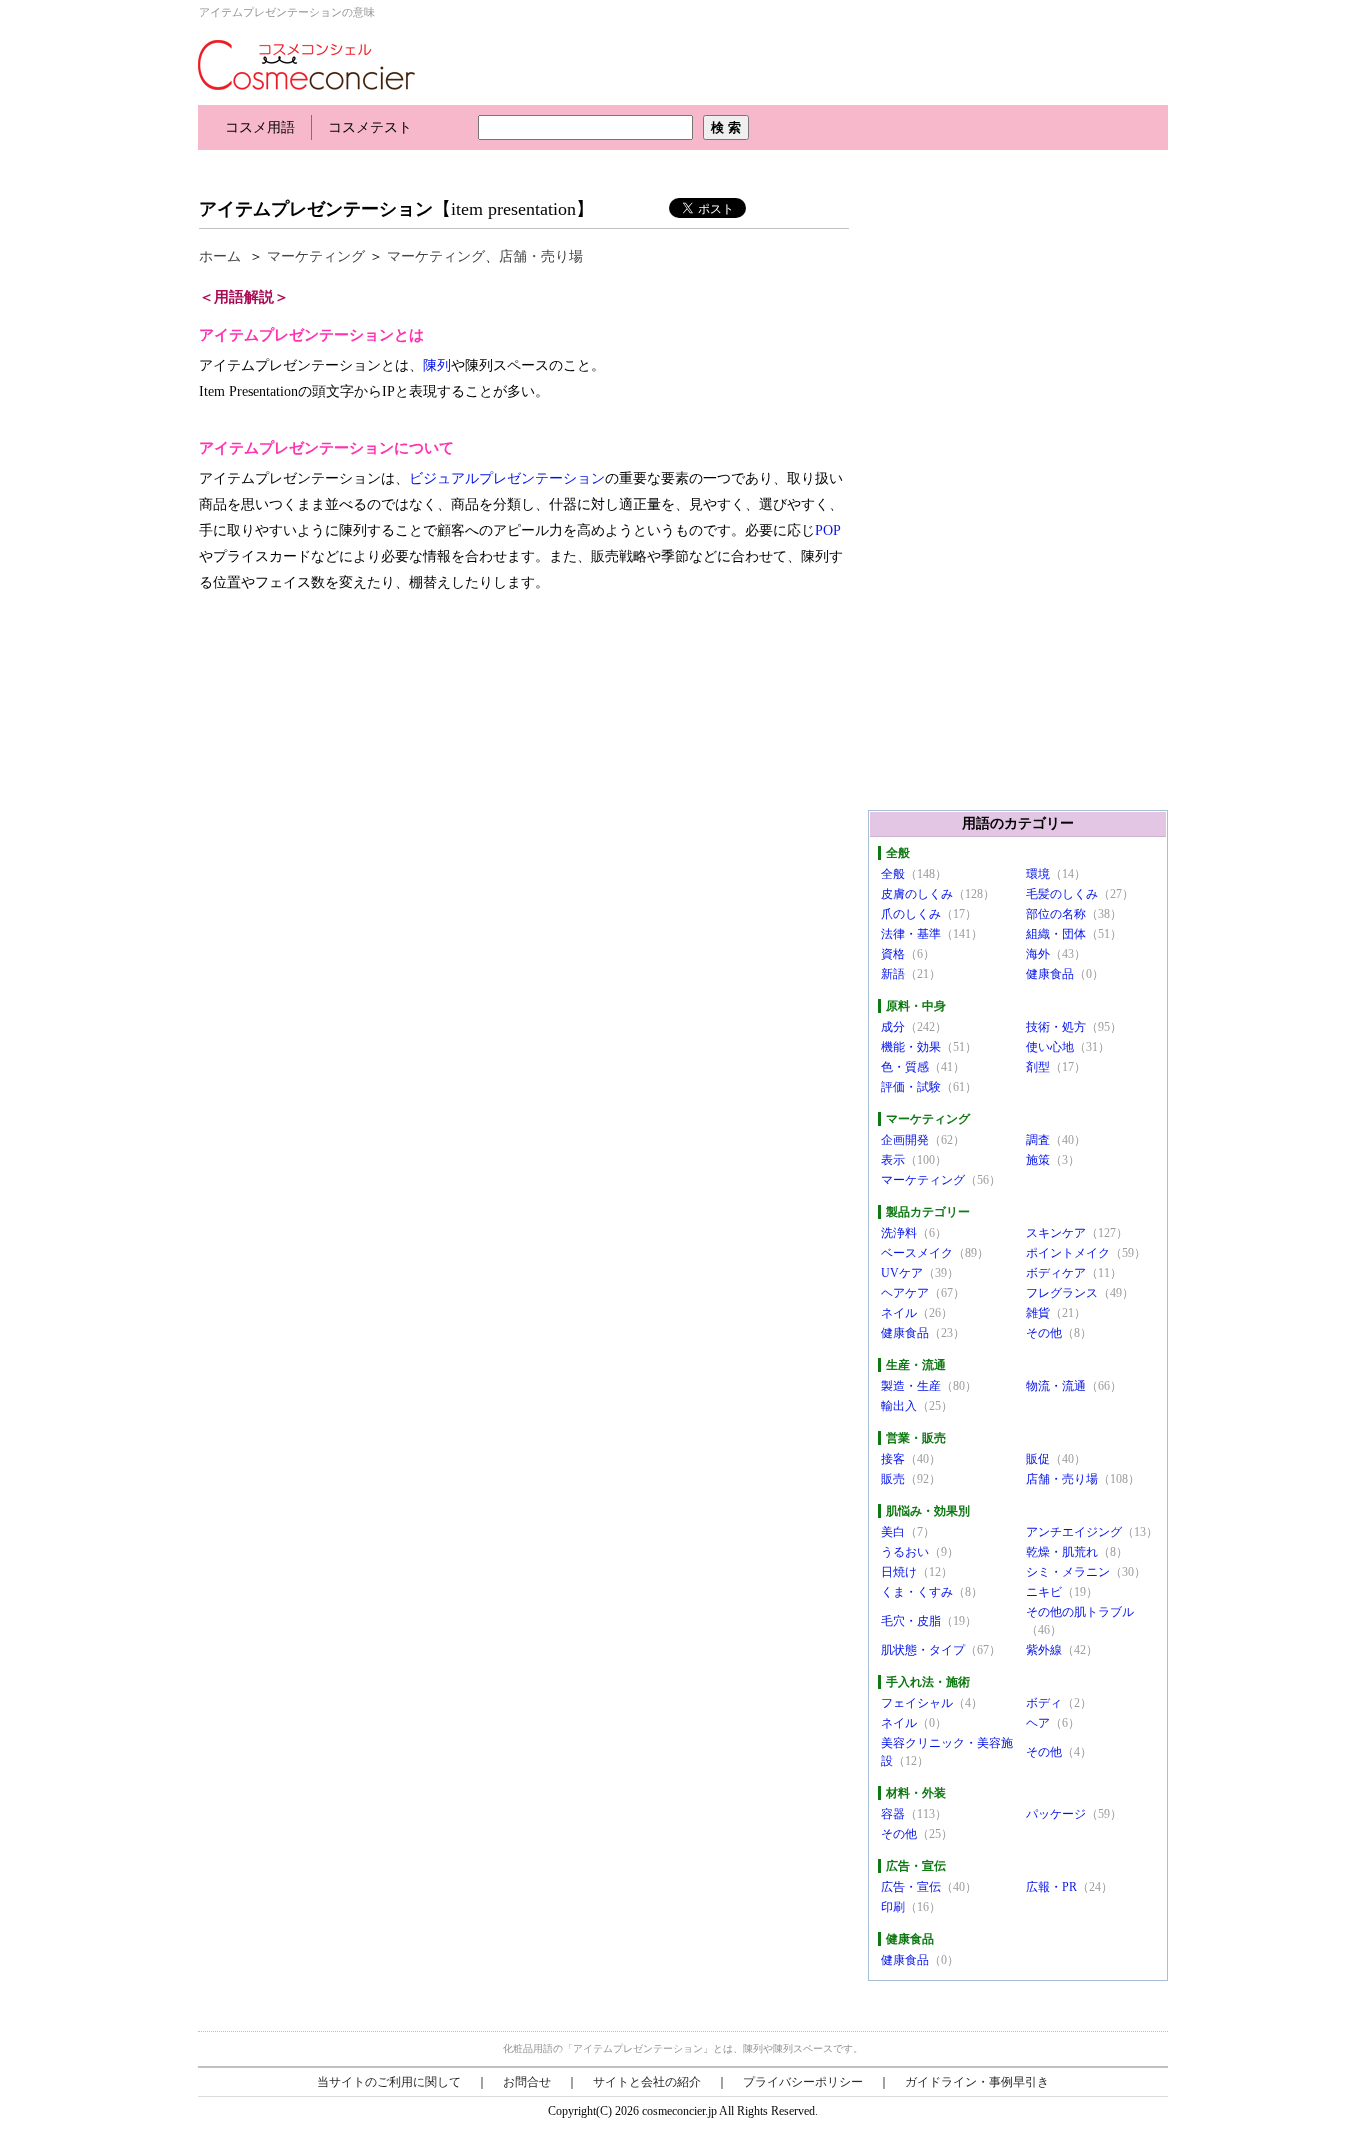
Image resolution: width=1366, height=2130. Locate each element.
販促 (1038, 1459)
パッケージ (1056, 1814)
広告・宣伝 (911, 1887)
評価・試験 (911, 1087)
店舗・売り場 (541, 256)
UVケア (902, 1273)
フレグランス (1062, 1293)
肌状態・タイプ (923, 1650)
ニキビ (1044, 1592)
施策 (1038, 1160)
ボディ (1044, 1703)
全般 (893, 874)
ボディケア (1056, 1273)
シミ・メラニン (1068, 1572)
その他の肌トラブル (1080, 1612)
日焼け (899, 1572)
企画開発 (905, 1140)
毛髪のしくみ (1062, 894)
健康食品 (1050, 974)
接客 (893, 1459)
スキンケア (1056, 1233)
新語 (893, 974)
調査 (1038, 1140)
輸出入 (899, 1406)
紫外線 (1044, 1650)
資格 (893, 954)
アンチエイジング (1074, 1532)
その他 (1044, 1333)
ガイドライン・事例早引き (977, 2082)
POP (828, 530)
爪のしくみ (911, 914)
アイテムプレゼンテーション (316, 209)
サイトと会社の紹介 (647, 2082)
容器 (893, 1814)
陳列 (437, 365)
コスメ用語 (260, 127)
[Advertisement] (562, 167)
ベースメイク (917, 1253)
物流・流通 (1056, 1386)
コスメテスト (370, 127)
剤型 (1038, 1067)
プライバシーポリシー (803, 2082)
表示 (893, 1160)
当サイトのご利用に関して (389, 2082)
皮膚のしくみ (917, 894)
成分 (893, 1027)
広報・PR (1051, 1887)
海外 (1038, 954)
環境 (1038, 874)
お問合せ (527, 2082)
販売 (893, 1479)
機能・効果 (911, 1047)
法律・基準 (911, 934)
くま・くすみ (917, 1592)
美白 (893, 1532)
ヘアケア (905, 1293)
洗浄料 (899, 1233)
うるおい (905, 1552)
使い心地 (1050, 1047)
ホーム (220, 256)
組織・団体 (1056, 934)
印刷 (893, 1907)
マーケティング (316, 256)
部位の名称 (1056, 914)
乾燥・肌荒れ (1062, 1552)
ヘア (1038, 1723)
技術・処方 (1056, 1027)
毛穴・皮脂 (911, 1621)
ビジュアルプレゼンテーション (507, 478)
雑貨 (1038, 1313)
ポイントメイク (1068, 1253)
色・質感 (905, 1067)
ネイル (899, 1313)
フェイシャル (917, 1703)
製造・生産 (911, 1386)
